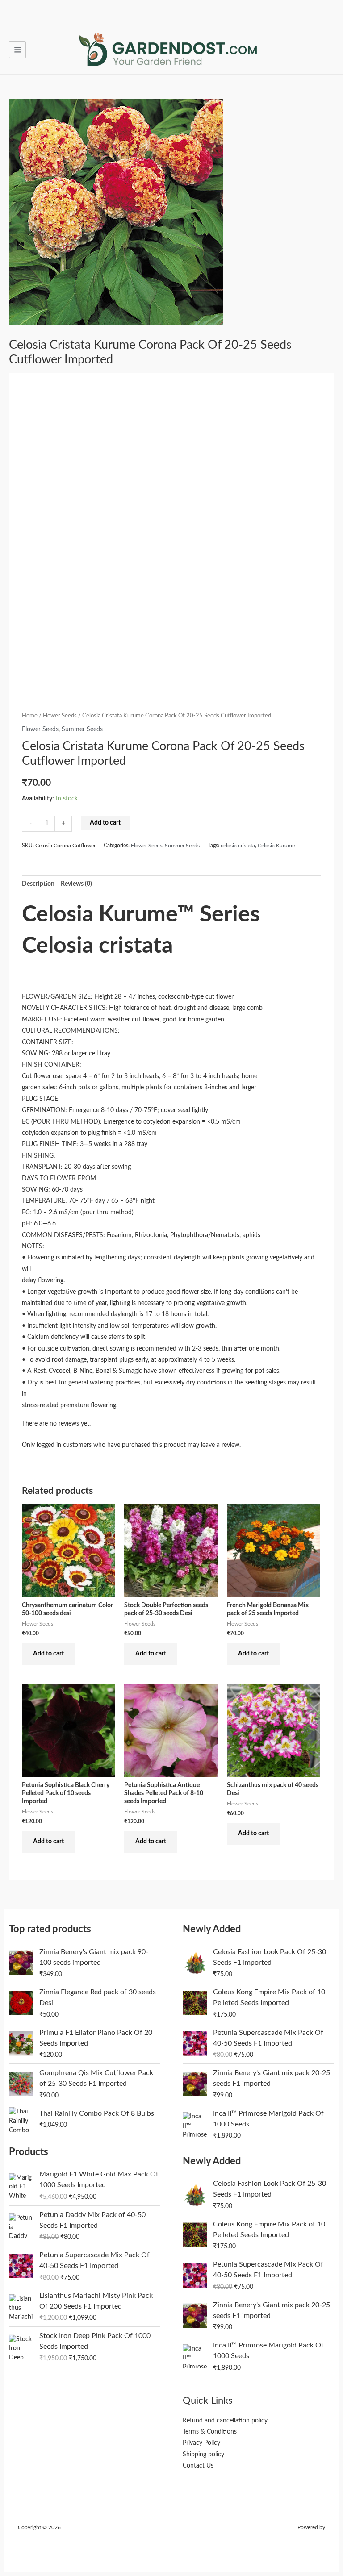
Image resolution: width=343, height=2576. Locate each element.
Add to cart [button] (48, 1654)
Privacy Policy (201, 2443)
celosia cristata (238, 846)
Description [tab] (38, 884)
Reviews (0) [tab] (76, 884)
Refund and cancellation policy (225, 2421)
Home (30, 716)
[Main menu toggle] (17, 50)
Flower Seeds (60, 716)
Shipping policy (203, 2455)
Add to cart (105, 823)
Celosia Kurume (276, 846)
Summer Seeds (82, 729)
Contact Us (198, 2466)
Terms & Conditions (210, 2432)
